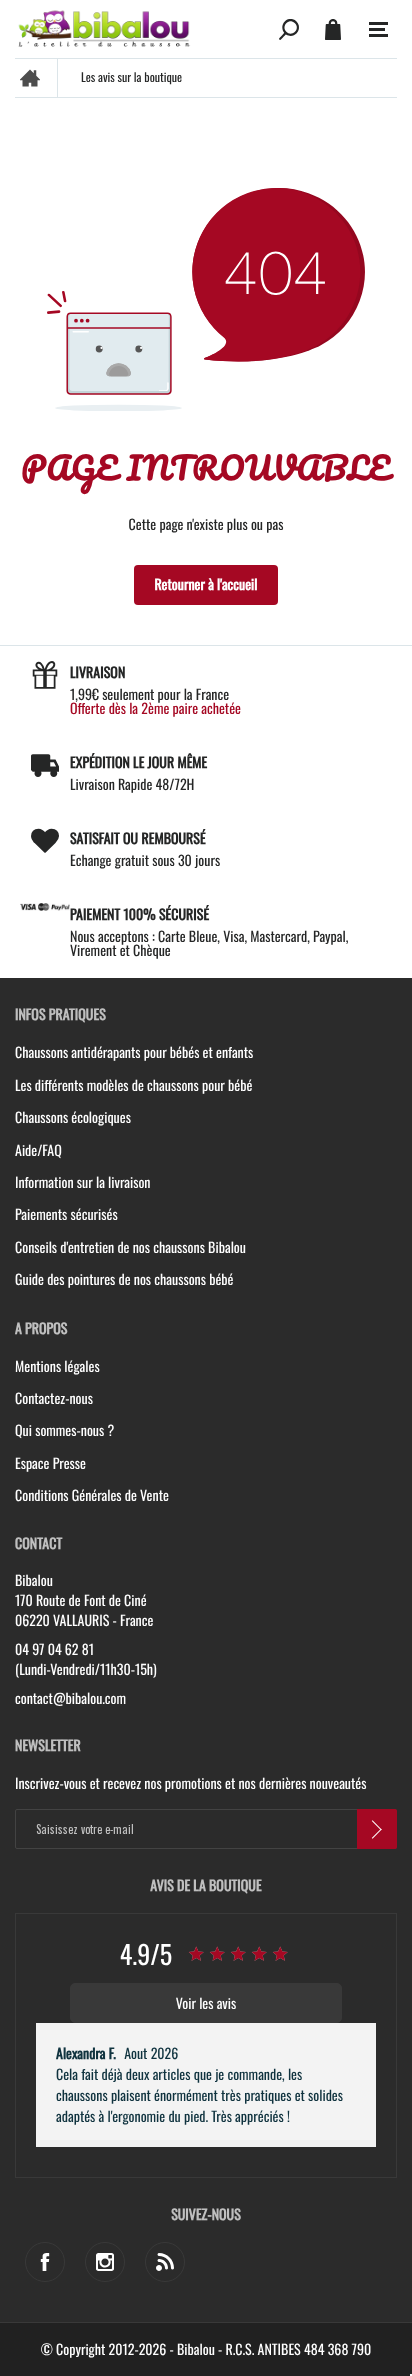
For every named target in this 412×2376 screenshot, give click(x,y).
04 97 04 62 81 (54, 1650)
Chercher (289, 29)
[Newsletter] (377, 1829)
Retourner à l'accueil (205, 584)
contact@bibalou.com (70, 1699)
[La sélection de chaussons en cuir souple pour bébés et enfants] (143, 29)
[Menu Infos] (378, 30)
